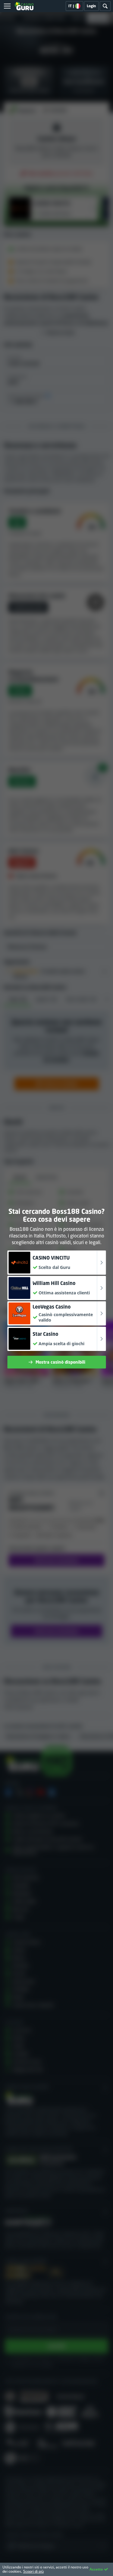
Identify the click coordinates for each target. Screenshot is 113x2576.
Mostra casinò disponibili (60, 1362)
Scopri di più (33, 2571)
